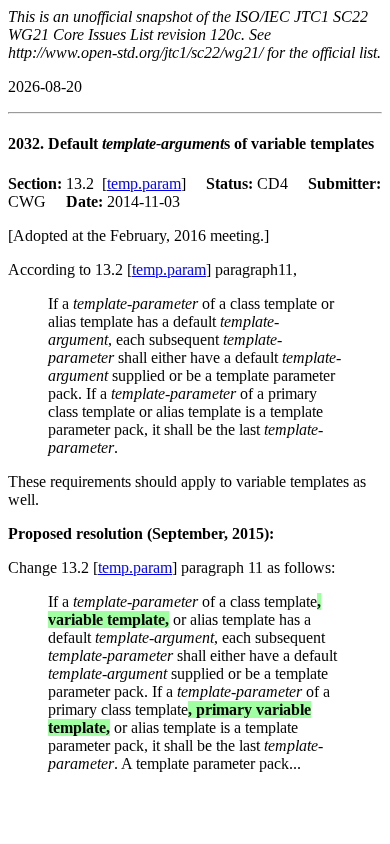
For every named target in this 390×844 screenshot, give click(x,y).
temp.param (144, 183)
